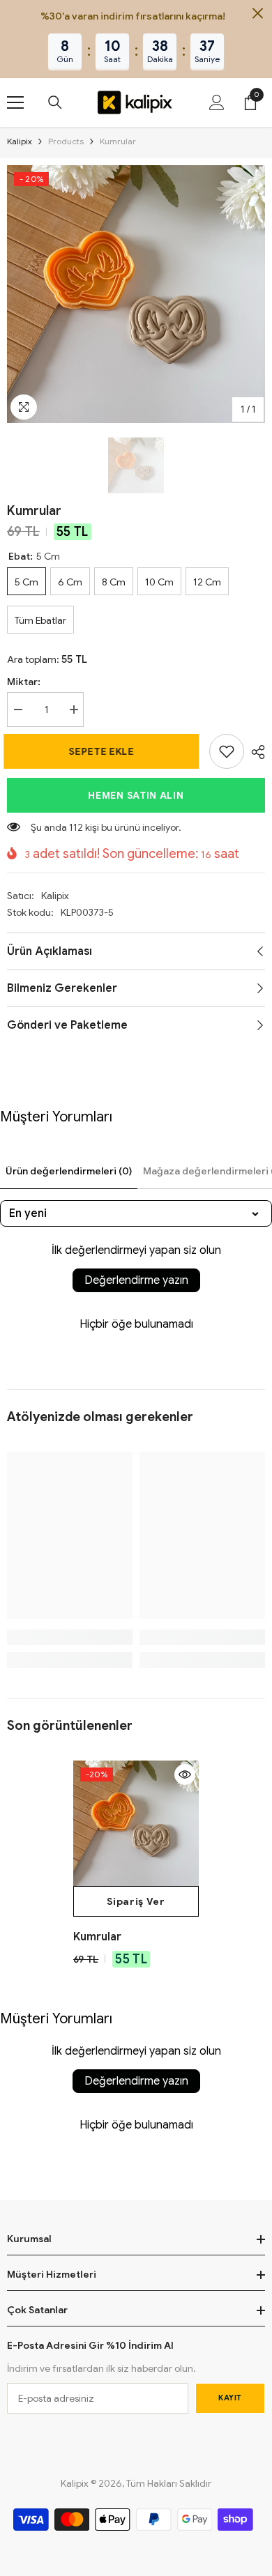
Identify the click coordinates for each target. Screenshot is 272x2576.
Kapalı (258, 14)
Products (66, 141)
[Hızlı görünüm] (185, 1774)
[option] (136, 294)
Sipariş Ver (136, 1901)
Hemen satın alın (136, 795)
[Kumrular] (136, 1823)
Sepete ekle (105, 751)
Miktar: (24, 682)
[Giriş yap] (217, 102)
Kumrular (97, 1937)
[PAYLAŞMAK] (255, 752)
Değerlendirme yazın (136, 1280)
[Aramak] (55, 102)
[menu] (15, 102)
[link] (227, 751)
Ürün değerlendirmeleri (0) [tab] (69, 1171)
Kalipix (20, 141)
